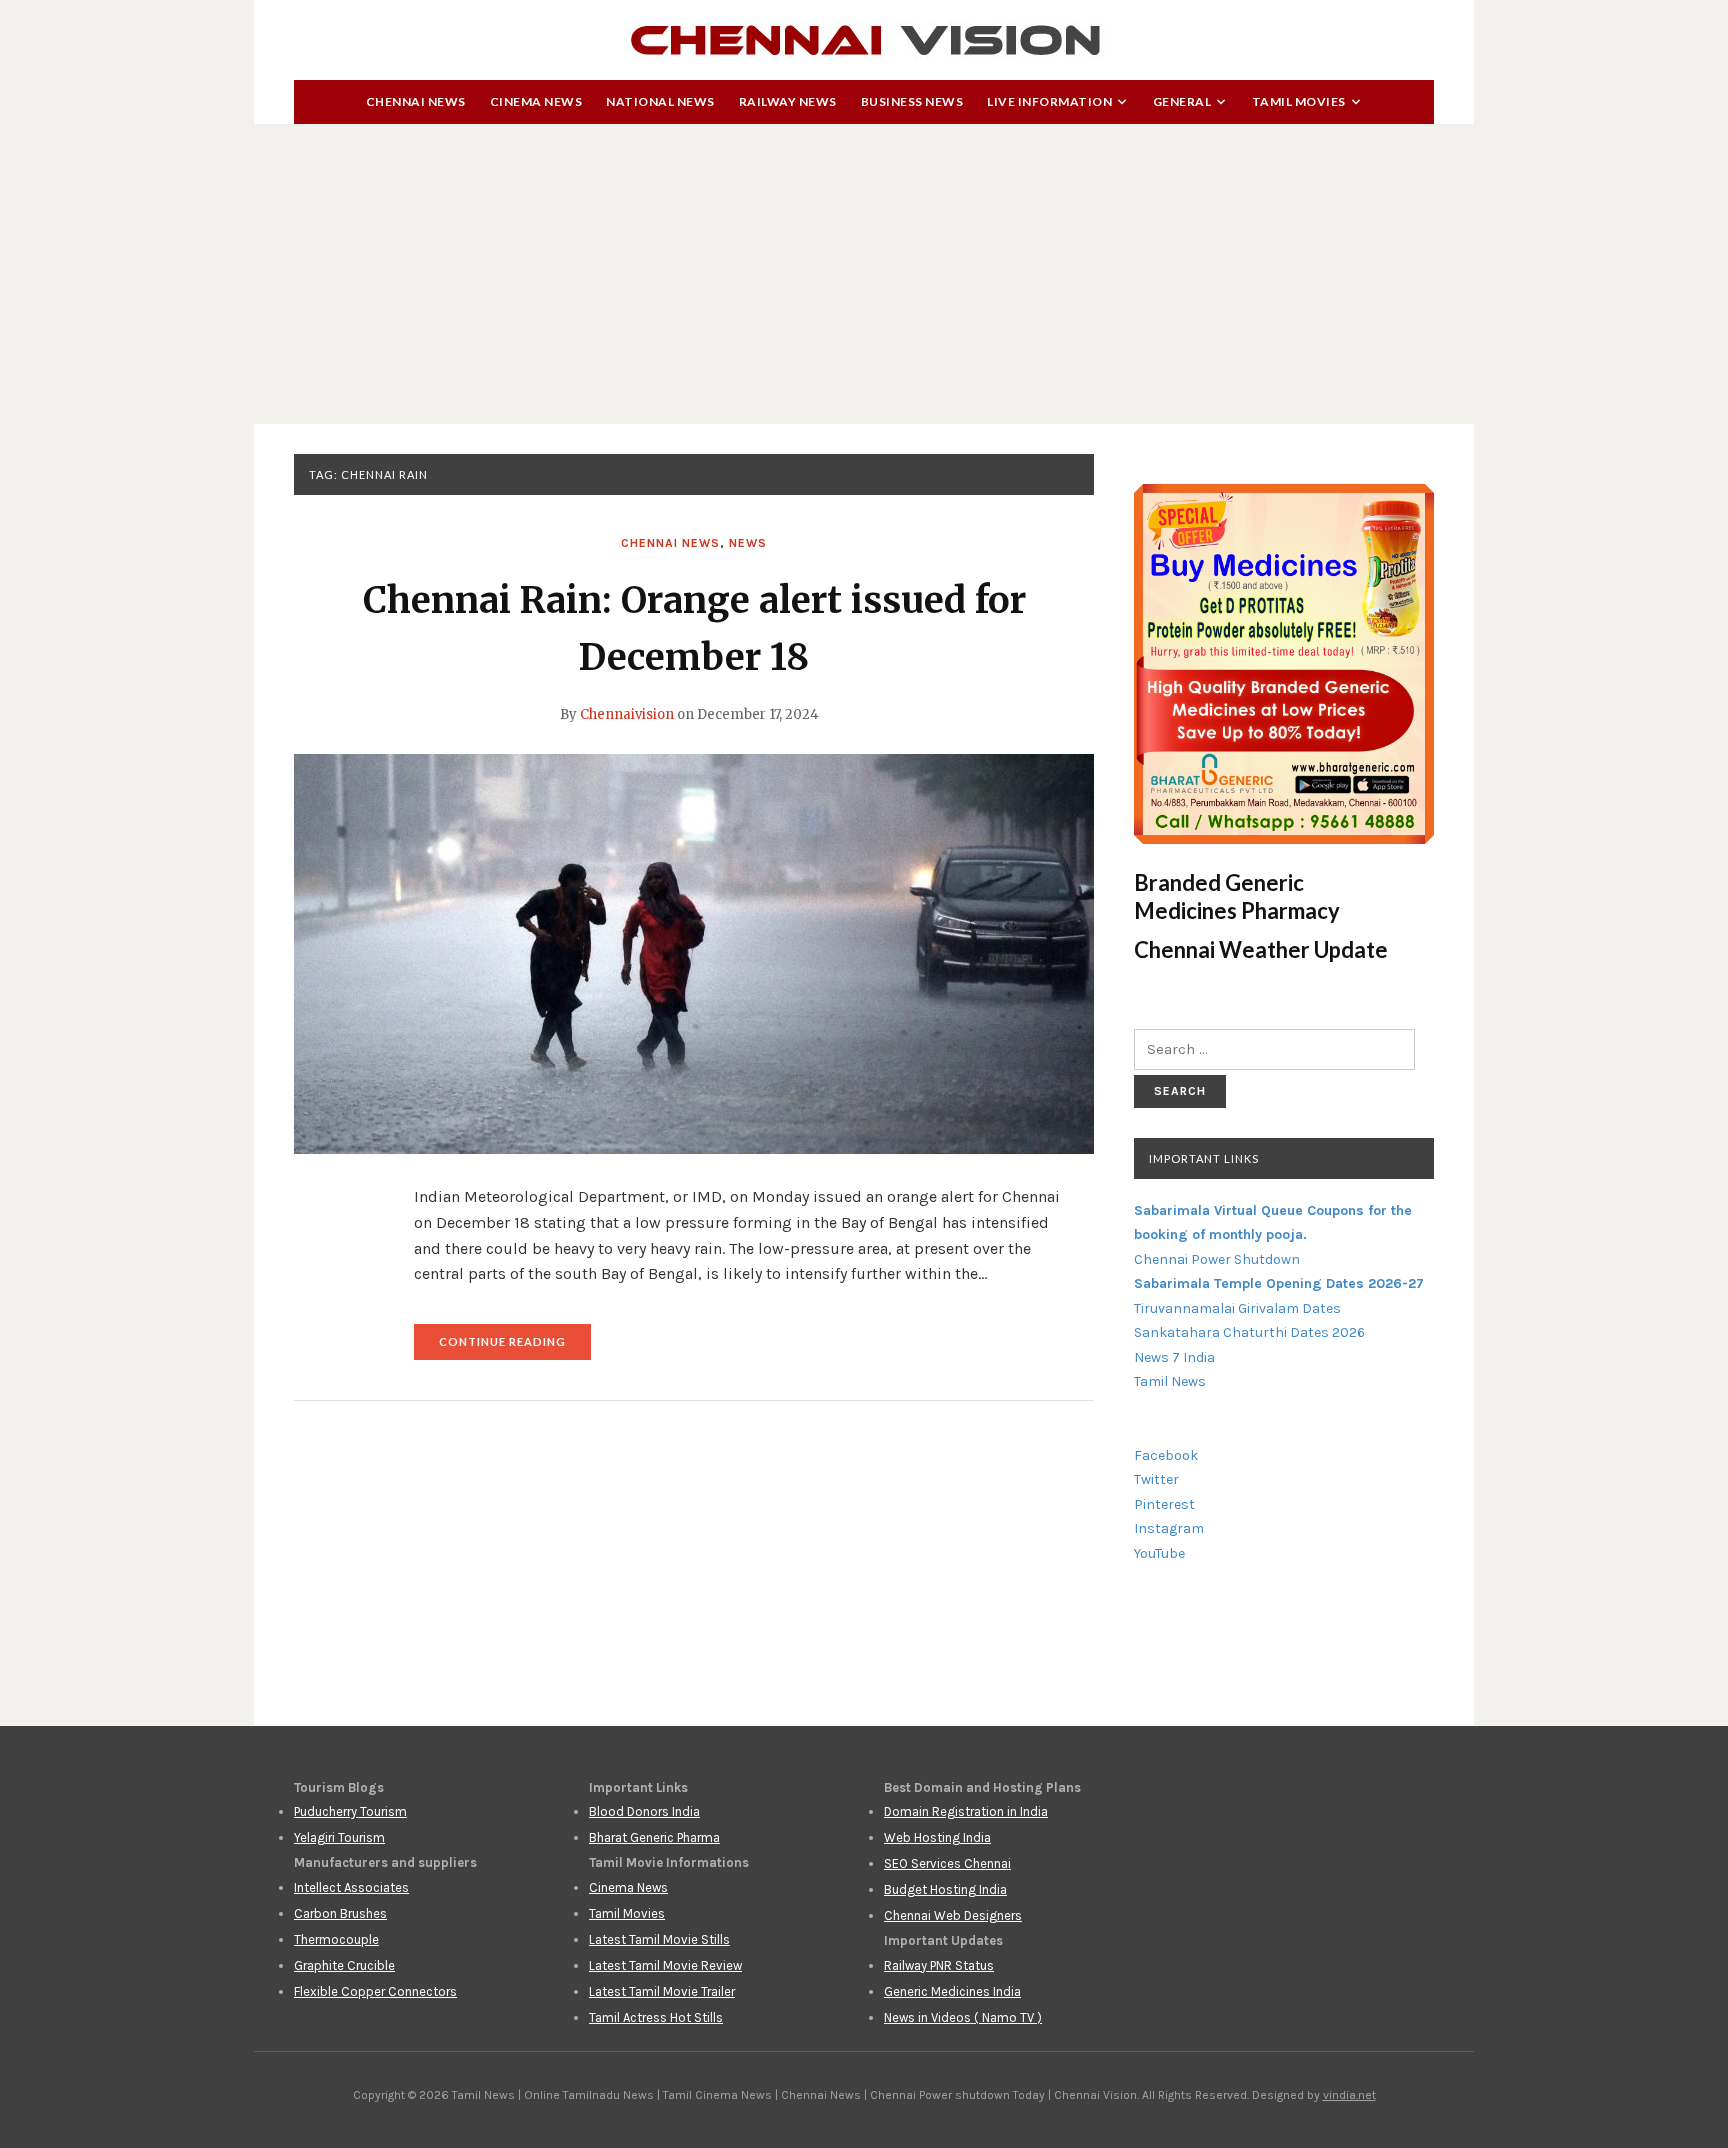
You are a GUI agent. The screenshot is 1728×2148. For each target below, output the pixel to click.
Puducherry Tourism (350, 1811)
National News (660, 101)
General (1182, 101)
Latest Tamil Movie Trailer (662, 1991)
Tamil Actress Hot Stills (656, 2017)
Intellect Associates (351, 1887)
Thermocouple (336, 1939)
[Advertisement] (864, 274)
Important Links (1204, 1158)
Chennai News (416, 101)
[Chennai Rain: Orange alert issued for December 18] (694, 953)
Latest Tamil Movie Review (665, 1965)
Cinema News (536, 101)
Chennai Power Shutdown (1217, 1259)
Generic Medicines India (952, 1991)
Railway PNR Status (939, 1965)
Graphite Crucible (344, 1965)
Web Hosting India (937, 1837)
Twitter (1156, 1479)
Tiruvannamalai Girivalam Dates (1237, 1308)
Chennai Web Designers (953, 1915)
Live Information (1049, 101)
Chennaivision (627, 714)
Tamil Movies (1299, 101)
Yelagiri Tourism (339, 1837)
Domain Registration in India (966, 1811)
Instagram (1169, 1528)
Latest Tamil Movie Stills (659, 1939)
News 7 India (1174, 1357)
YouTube (1159, 1553)
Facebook (1166, 1455)
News (748, 543)
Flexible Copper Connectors (375, 1991)
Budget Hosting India (945, 1889)
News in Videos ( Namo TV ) (963, 2017)
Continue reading (515, 1347)
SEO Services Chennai (947, 1863)
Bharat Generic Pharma (654, 1837)
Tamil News (1170, 1381)
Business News (912, 101)
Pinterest (1164, 1504)
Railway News (788, 101)
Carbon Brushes (340, 1913)
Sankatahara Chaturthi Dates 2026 (1249, 1332)
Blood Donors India (644, 1811)
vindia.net (1349, 2095)
